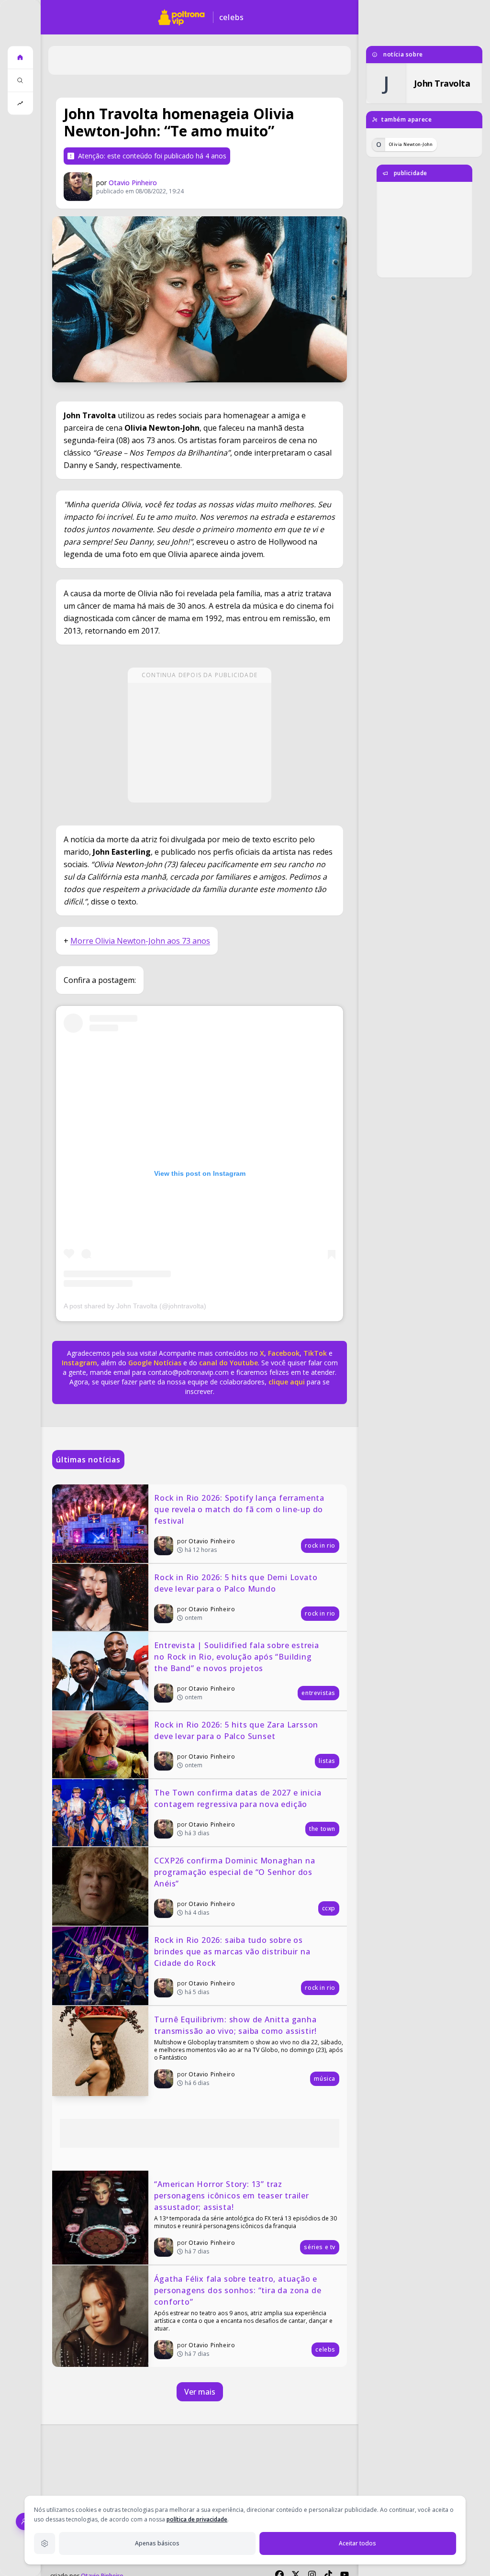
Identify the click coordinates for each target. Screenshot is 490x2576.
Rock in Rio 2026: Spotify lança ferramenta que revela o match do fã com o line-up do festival (240, 1509)
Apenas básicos (157, 2543)
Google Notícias (155, 1363)
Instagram (79, 1363)
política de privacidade (197, 2519)
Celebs (232, 17)
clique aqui (287, 1382)
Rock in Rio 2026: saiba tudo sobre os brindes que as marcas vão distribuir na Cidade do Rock (233, 1952)
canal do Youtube (228, 1363)
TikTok (314, 1353)
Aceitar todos (357, 2543)
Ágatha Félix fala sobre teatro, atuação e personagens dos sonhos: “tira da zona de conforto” (239, 2290)
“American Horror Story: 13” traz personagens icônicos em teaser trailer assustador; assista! (233, 2196)
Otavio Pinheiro (133, 183)
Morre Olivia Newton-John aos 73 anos (140, 941)
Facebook (284, 1353)
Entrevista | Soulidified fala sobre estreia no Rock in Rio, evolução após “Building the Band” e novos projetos (238, 1657)
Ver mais (200, 2392)
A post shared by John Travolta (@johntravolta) (135, 1306)
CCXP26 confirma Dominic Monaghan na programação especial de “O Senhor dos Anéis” (236, 1872)
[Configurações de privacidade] (45, 2543)
